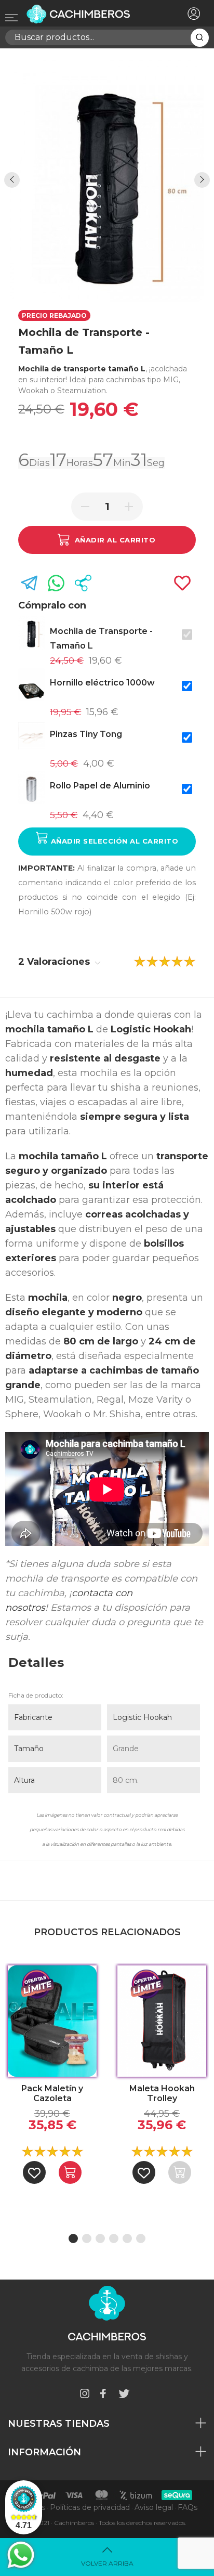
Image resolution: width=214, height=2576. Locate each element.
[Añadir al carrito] (70, 2172)
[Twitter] (124, 2395)
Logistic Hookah (142, 1717)
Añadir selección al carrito (113, 841)
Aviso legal (154, 2507)
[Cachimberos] (89, 14)
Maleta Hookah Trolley (162, 2093)
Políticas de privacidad (90, 2507)
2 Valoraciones (55, 962)
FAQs (188, 2507)
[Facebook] (103, 2395)
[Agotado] (180, 2172)
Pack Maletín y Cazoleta (52, 2093)
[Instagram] (85, 2395)
